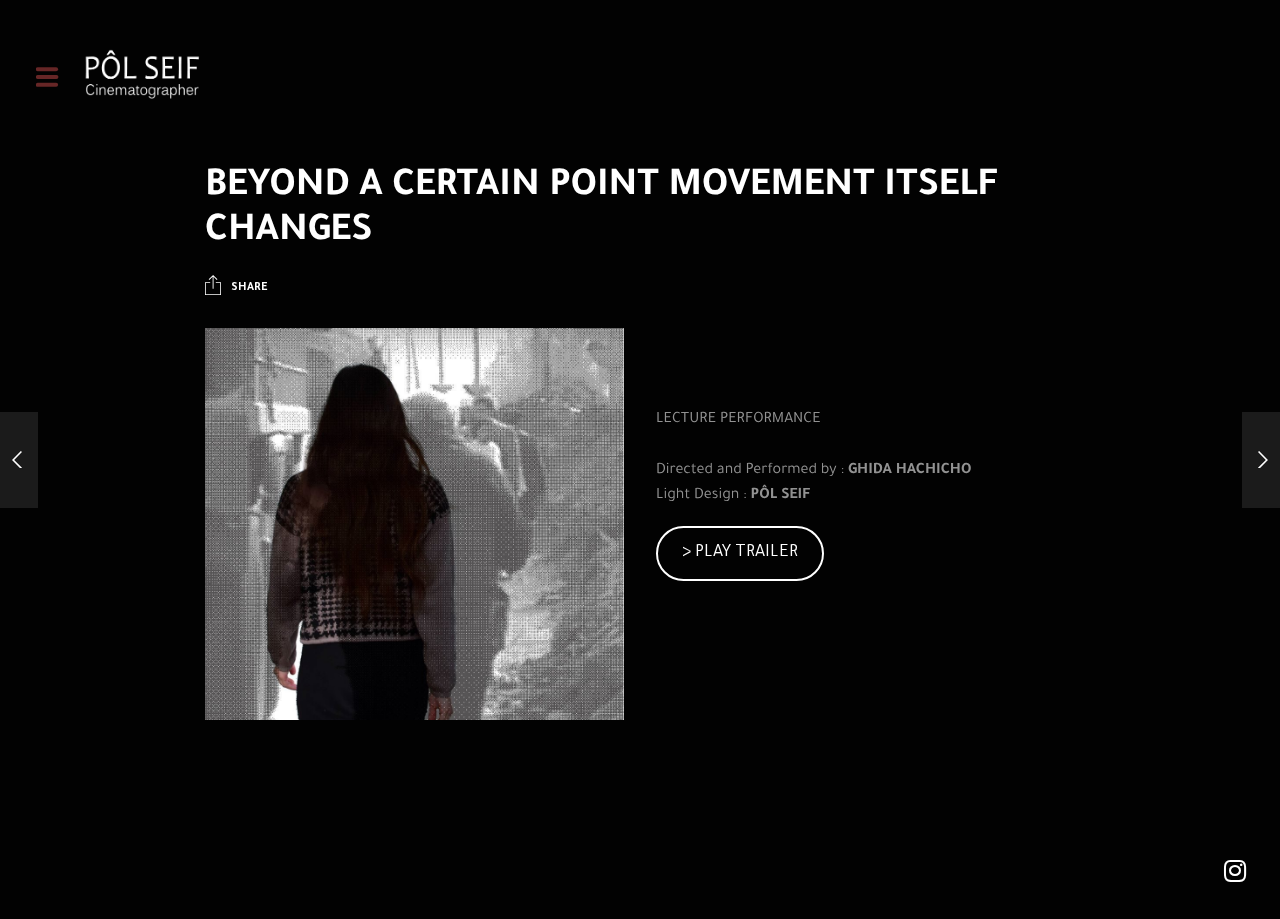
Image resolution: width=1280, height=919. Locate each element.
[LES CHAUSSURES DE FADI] (19, 460)
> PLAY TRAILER (740, 553)
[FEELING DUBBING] (1261, 460)
